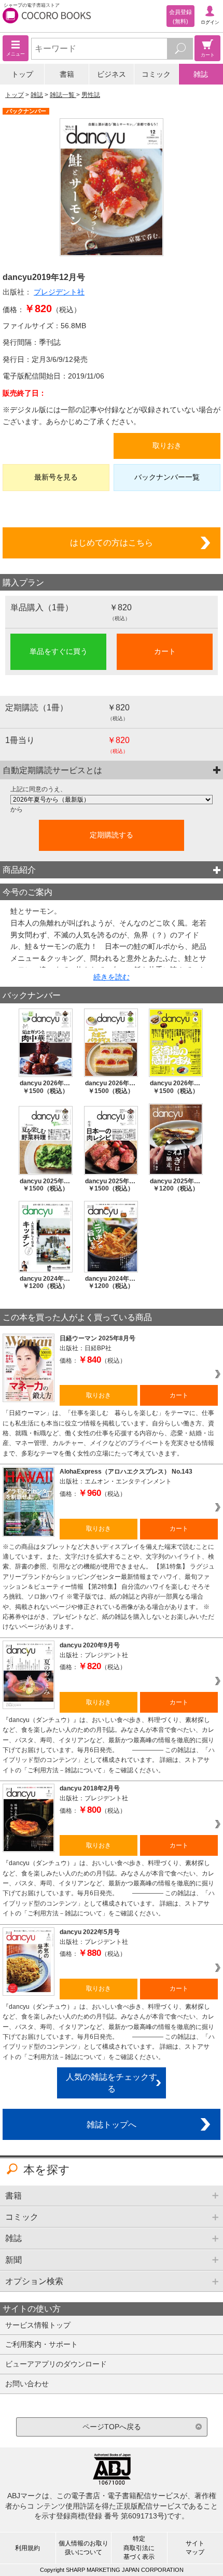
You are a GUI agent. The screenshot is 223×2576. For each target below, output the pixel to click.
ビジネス (112, 74)
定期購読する (112, 835)
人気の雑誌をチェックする (112, 2083)
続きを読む (112, 977)
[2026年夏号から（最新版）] (112, 800)
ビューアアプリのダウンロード (56, 2364)
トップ (22, 74)
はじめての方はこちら (112, 542)
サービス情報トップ (38, 2325)
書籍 (67, 74)
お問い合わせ (27, 2384)
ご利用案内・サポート (41, 2344)
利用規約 (27, 2548)
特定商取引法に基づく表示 (139, 2547)
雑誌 (201, 74)
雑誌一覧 (63, 95)
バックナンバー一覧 (167, 477)
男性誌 (91, 95)
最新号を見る (56, 477)
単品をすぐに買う (59, 651)
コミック (156, 74)
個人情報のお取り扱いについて (83, 2548)
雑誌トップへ (112, 2124)
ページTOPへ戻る (112, 2427)
